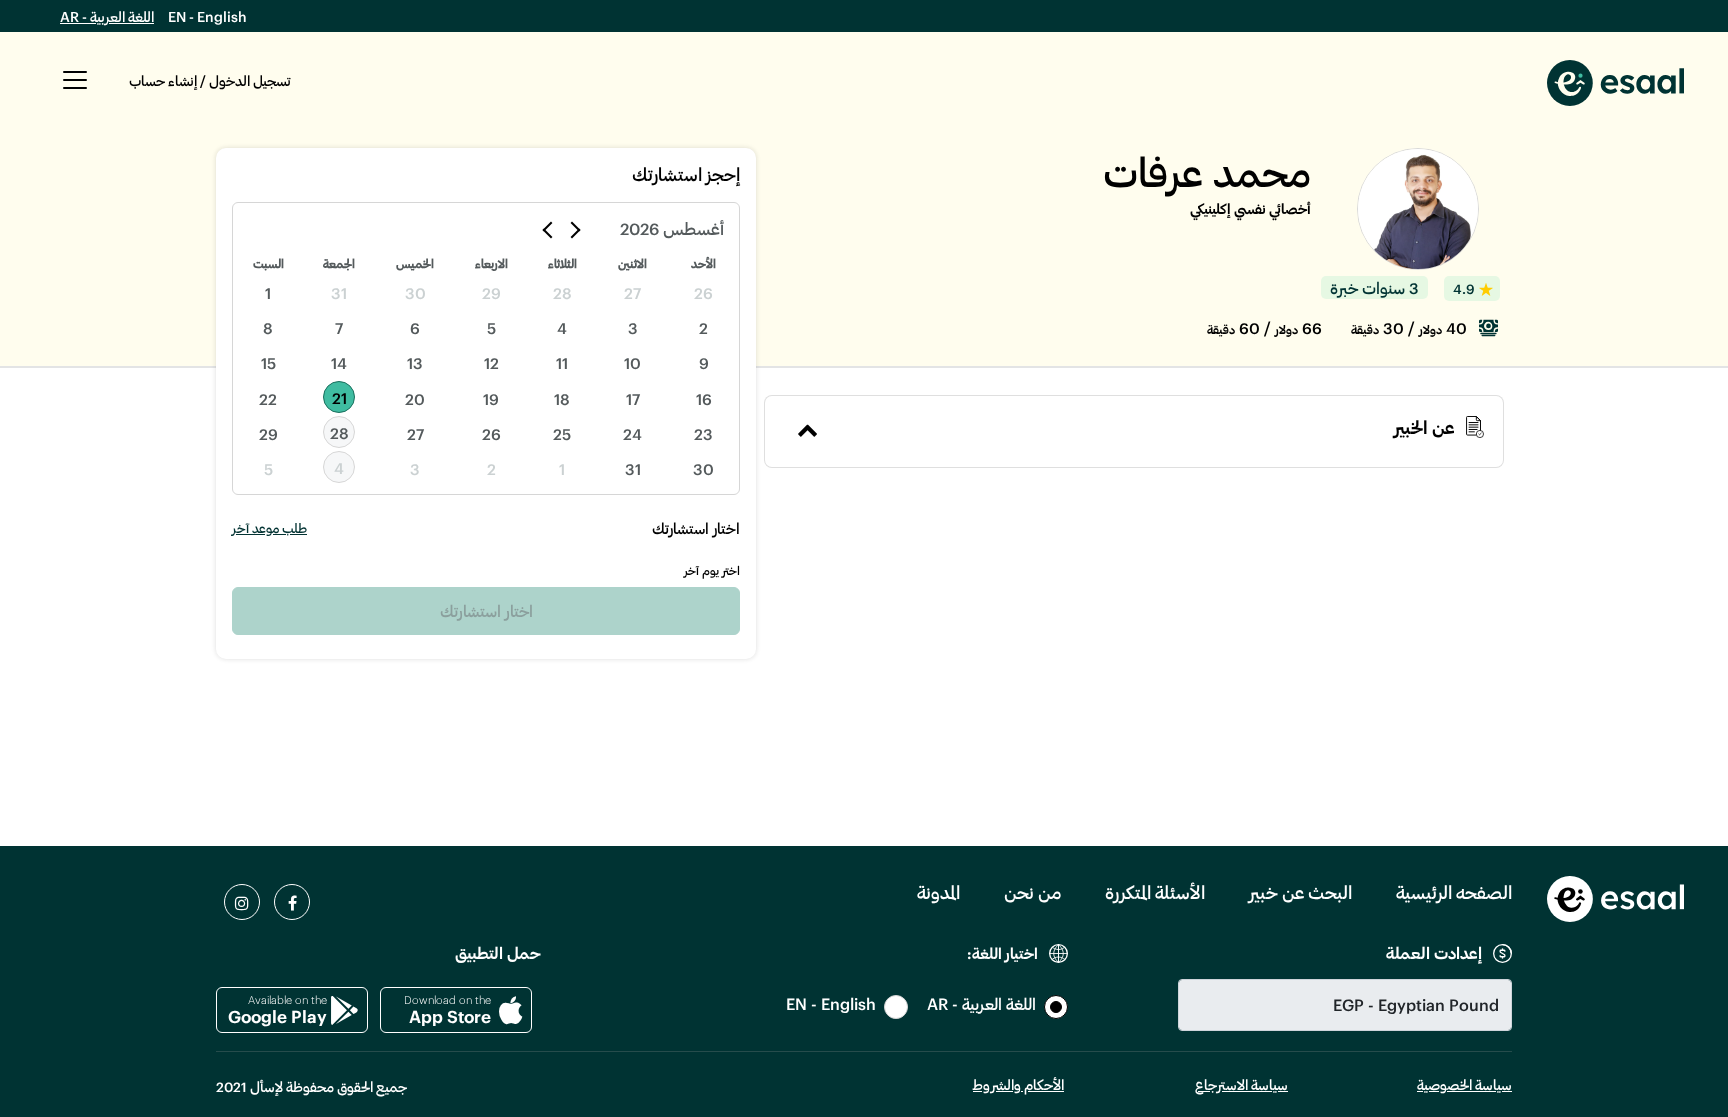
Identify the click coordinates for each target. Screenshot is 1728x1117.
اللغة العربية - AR (107, 16)
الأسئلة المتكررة (1155, 892)
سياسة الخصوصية (1464, 1084)
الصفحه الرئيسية (1454, 892)
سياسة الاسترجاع (1241, 1084)
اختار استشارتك (486, 610)
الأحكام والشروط (1018, 1084)
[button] (75, 91)
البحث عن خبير (1300, 892)
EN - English (207, 16)
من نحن (1032, 892)
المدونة (938, 892)
